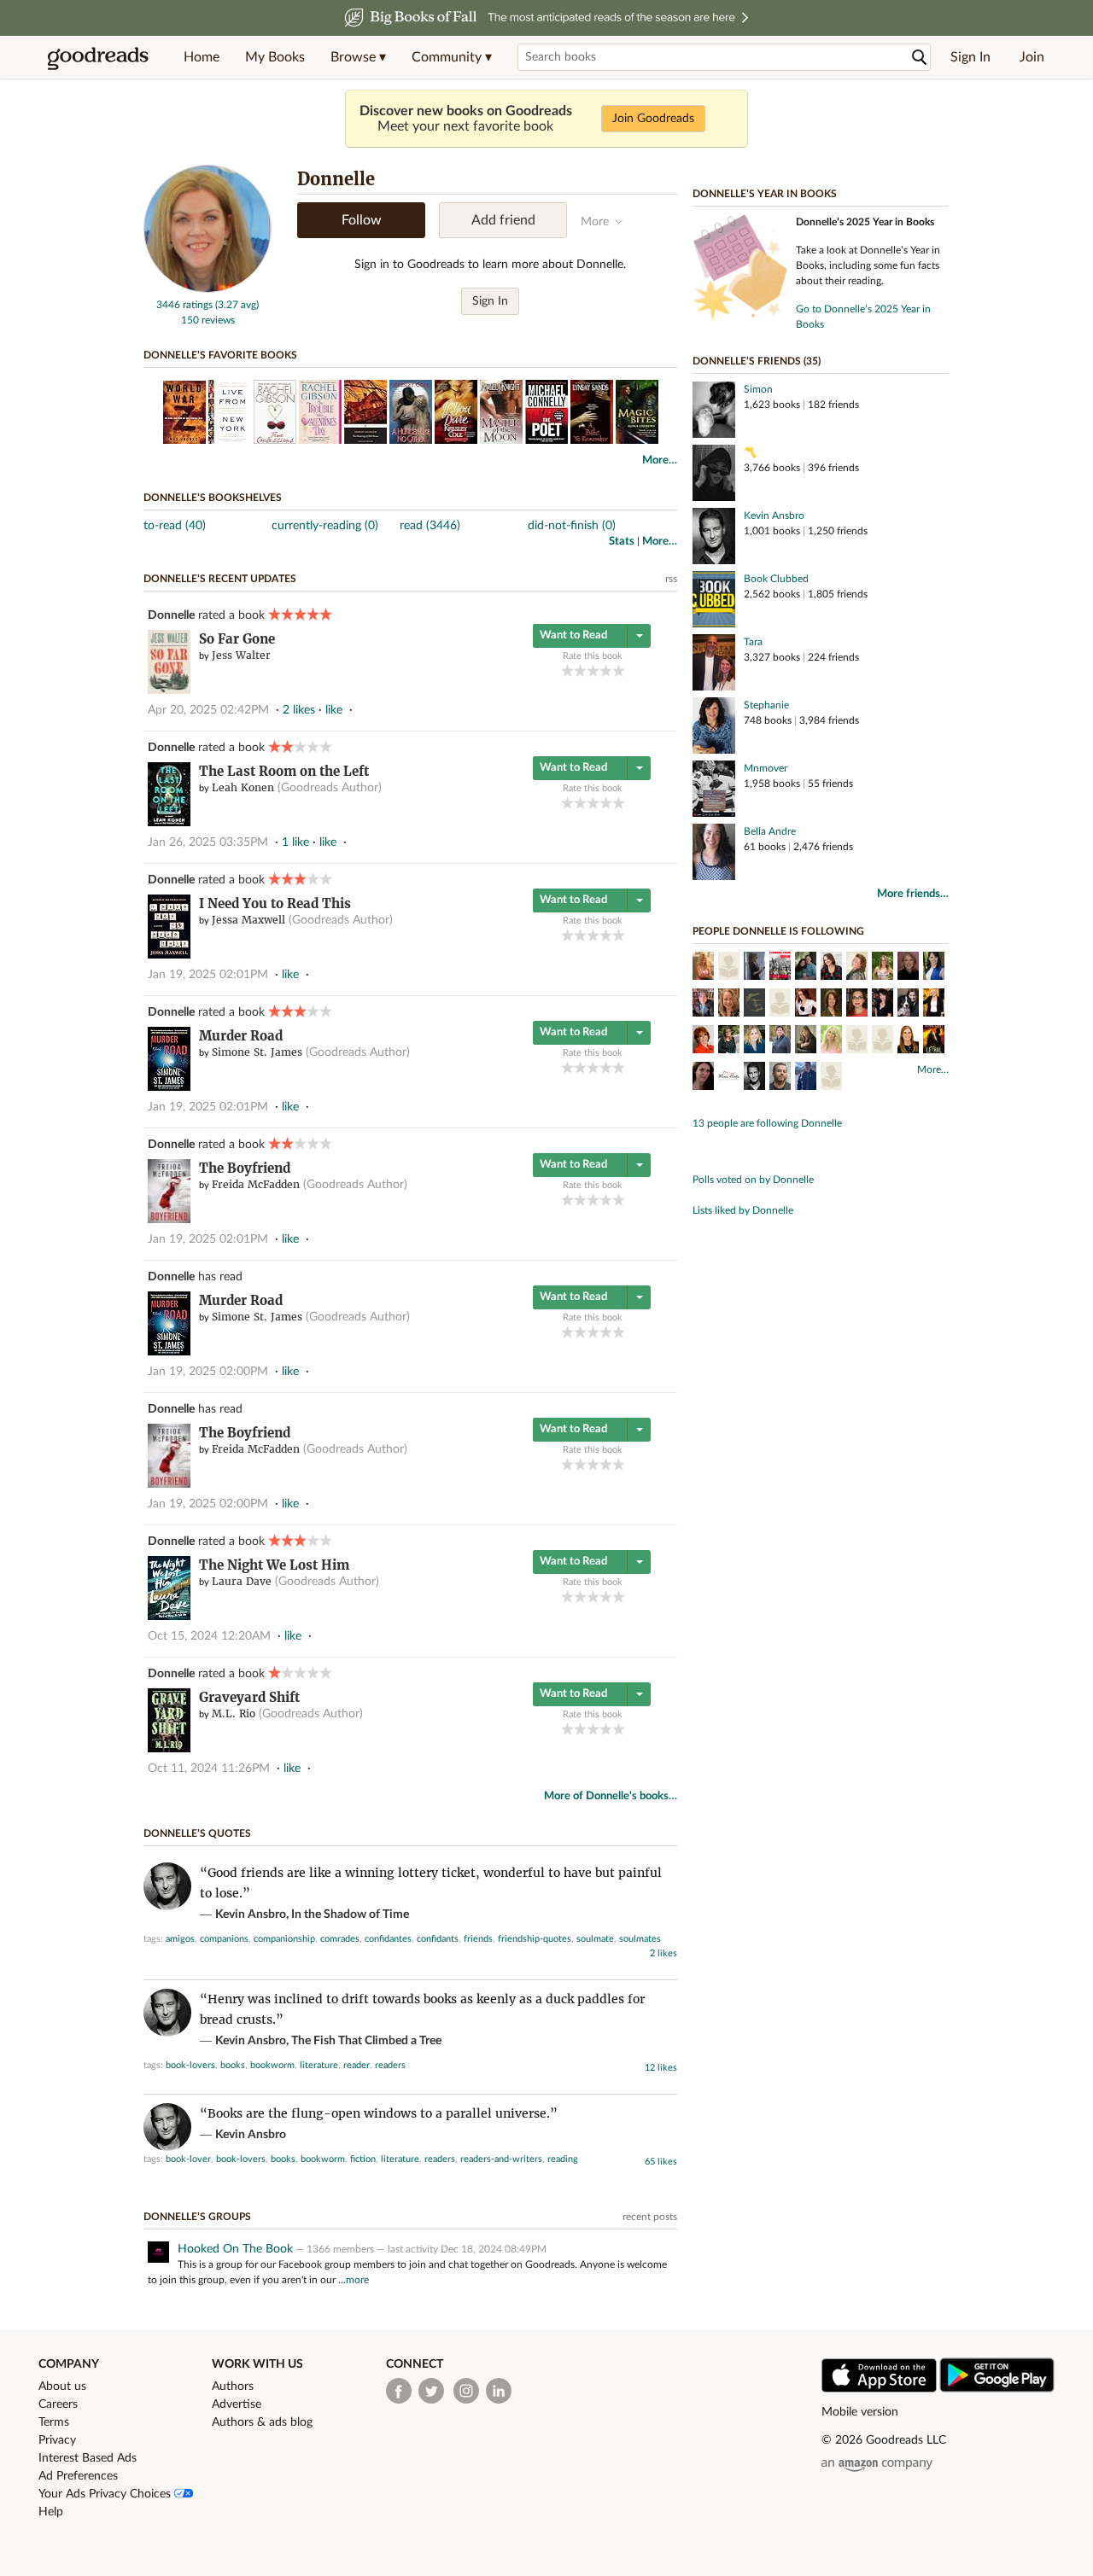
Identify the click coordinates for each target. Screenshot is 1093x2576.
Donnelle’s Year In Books (765, 194)
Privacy (57, 2440)
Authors (233, 2387)
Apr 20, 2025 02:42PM (208, 710)
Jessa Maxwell (248, 920)
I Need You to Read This (275, 903)
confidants (438, 1939)
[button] (358, 57)
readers (390, 2065)
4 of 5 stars (606, 670)
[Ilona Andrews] (806, 968)
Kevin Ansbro (774, 516)
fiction (363, 2159)
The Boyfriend (245, 1168)
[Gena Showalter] (934, 968)
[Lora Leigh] (857, 968)
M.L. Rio (234, 1713)
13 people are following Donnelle (767, 1123)
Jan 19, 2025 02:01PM (208, 975)
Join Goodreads (653, 119)
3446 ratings (184, 305)
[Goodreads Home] (98, 57)
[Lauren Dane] (806, 1005)
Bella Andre (770, 831)
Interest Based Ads (88, 2458)
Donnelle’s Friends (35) (757, 361)
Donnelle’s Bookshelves (213, 498)
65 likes (661, 2162)
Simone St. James (257, 1052)
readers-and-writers (501, 2159)
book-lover (188, 2159)
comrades (340, 1939)
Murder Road (241, 1036)
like (334, 710)
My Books (275, 57)
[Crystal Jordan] (754, 1041)
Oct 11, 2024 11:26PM (209, 1769)
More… (660, 460)
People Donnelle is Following (778, 931)
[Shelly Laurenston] (729, 968)
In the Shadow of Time (350, 1915)
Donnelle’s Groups (197, 2217)
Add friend (503, 220)
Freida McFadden (256, 1184)
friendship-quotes (535, 1939)
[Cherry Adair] (703, 1041)
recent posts (650, 2217)
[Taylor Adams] (806, 1078)
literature (319, 2065)
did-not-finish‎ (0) (572, 526)
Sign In (970, 57)
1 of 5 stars (567, 670)
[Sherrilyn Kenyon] (883, 1005)
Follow (362, 220)
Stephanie (766, 705)
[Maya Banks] (780, 1041)
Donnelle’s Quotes (197, 1833)
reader (357, 2065)
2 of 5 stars (580, 670)
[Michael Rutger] (831, 1078)
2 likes (663, 1953)
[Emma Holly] (857, 1005)
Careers (58, 2404)
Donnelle (171, 615)
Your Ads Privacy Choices (106, 2494)
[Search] (920, 58)
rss (671, 579)
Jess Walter (241, 655)
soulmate (595, 1939)
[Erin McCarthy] (883, 1041)
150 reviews (208, 320)
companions (224, 1939)
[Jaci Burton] (908, 1041)
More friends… (913, 894)
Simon (758, 389)
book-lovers (190, 2065)
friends (478, 1939)
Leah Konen (243, 787)
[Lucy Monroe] (703, 1005)
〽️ (750, 452)
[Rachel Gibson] (831, 968)
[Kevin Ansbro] (754, 1078)
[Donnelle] (207, 289)
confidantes (388, 1939)
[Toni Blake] (703, 968)
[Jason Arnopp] (780, 1078)
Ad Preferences (78, 2476)
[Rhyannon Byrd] (754, 1005)
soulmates (640, 1939)
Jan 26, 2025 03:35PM (208, 842)
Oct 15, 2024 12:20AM (209, 1636)
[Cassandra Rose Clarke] (703, 1078)
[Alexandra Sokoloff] (754, 968)
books (233, 2065)
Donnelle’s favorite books (220, 355)
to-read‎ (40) (175, 526)
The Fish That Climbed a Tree (366, 2041)
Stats (622, 542)
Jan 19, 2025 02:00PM (208, 1372)
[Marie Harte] (729, 1078)
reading (563, 2159)
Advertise (237, 2404)
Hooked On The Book (235, 2249)
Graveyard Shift (249, 1697)
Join (1032, 57)
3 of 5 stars (593, 670)
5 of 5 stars (619, 670)
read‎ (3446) (430, 526)
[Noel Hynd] (780, 968)
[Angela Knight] (831, 1005)
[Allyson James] (806, 1041)
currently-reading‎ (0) (325, 526)
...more (354, 2280)
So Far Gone (237, 639)
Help (51, 2512)
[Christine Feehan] (729, 1041)
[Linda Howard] (780, 1005)
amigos (180, 1939)
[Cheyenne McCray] (934, 1005)
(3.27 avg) (237, 305)
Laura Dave (242, 1581)
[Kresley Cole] (908, 968)
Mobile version (860, 2412)
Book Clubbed (776, 579)
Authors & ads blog (262, 2422)
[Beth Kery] (857, 1041)
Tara (753, 642)
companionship (284, 1939)
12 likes (661, 2068)
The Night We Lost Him (274, 1565)
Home (202, 57)
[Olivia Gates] (934, 1041)
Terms (54, 2422)
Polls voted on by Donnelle (753, 1180)
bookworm (272, 2065)
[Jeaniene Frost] (729, 1005)
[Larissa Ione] (883, 968)
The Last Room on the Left (284, 771)
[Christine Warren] (908, 1005)
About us (62, 2387)
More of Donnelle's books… (611, 1796)
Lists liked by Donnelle (743, 1210)
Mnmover (766, 768)
